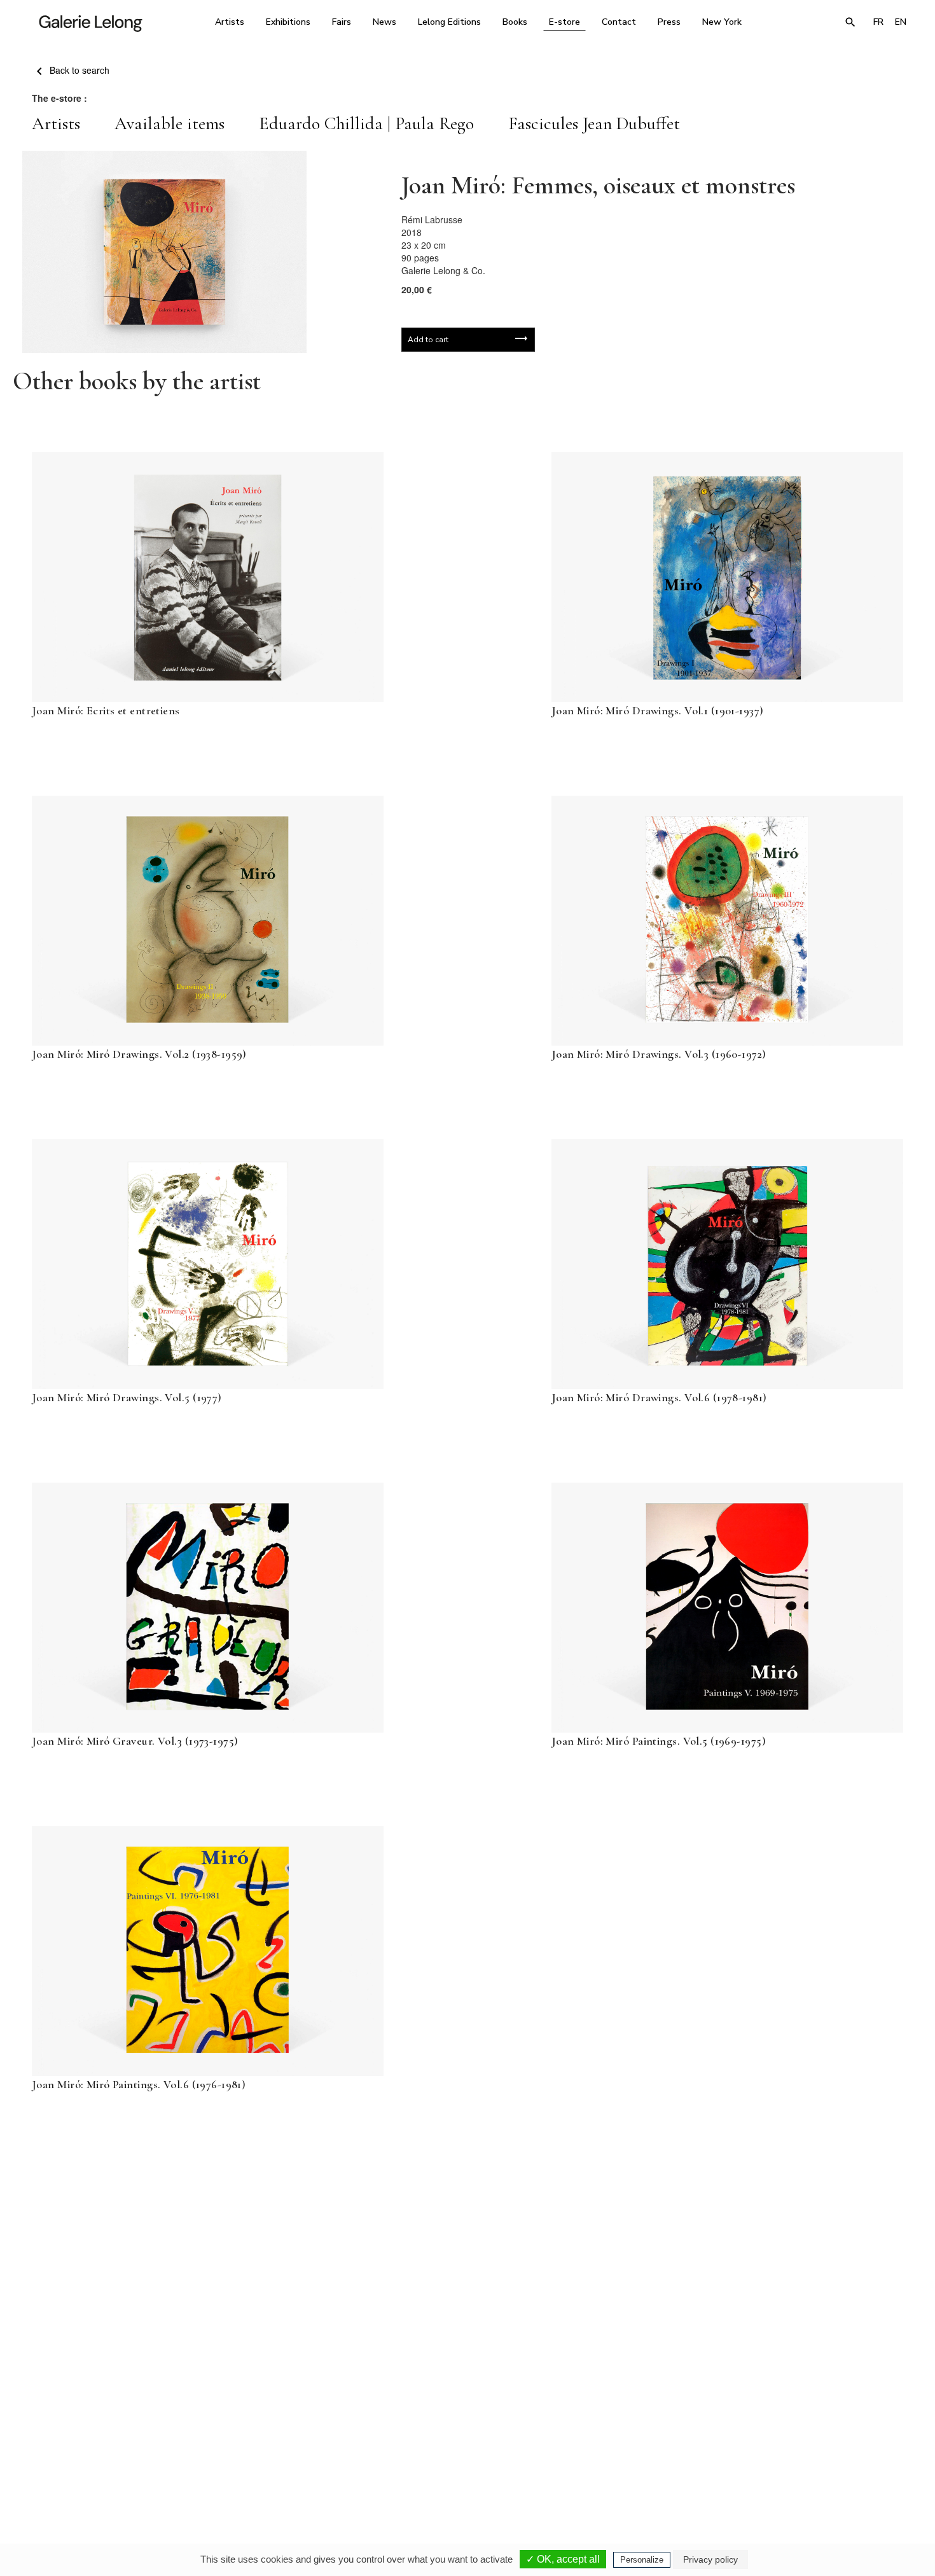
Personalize (642, 2560)
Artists (230, 22)
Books (515, 22)
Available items (170, 123)
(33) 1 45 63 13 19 (295, 2456)
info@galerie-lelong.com (290, 2465)
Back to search (78, 70)
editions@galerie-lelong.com (464, 2465)
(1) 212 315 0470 (795, 2456)
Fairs (342, 22)
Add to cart (428, 340)
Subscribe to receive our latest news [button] (458, 2306)
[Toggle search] (850, 22)
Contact (619, 22)
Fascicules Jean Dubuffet (594, 123)
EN (901, 22)
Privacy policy (710, 2559)
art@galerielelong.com (789, 2465)
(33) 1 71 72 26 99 (629, 2456)
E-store (564, 22)
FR (878, 22)
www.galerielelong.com (858, 2465)
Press (669, 22)
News (384, 22)
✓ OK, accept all (563, 2559)
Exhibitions (288, 22)
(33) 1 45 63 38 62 (463, 2456)
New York (722, 22)
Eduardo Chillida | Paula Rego (366, 123)
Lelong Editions (449, 22)
